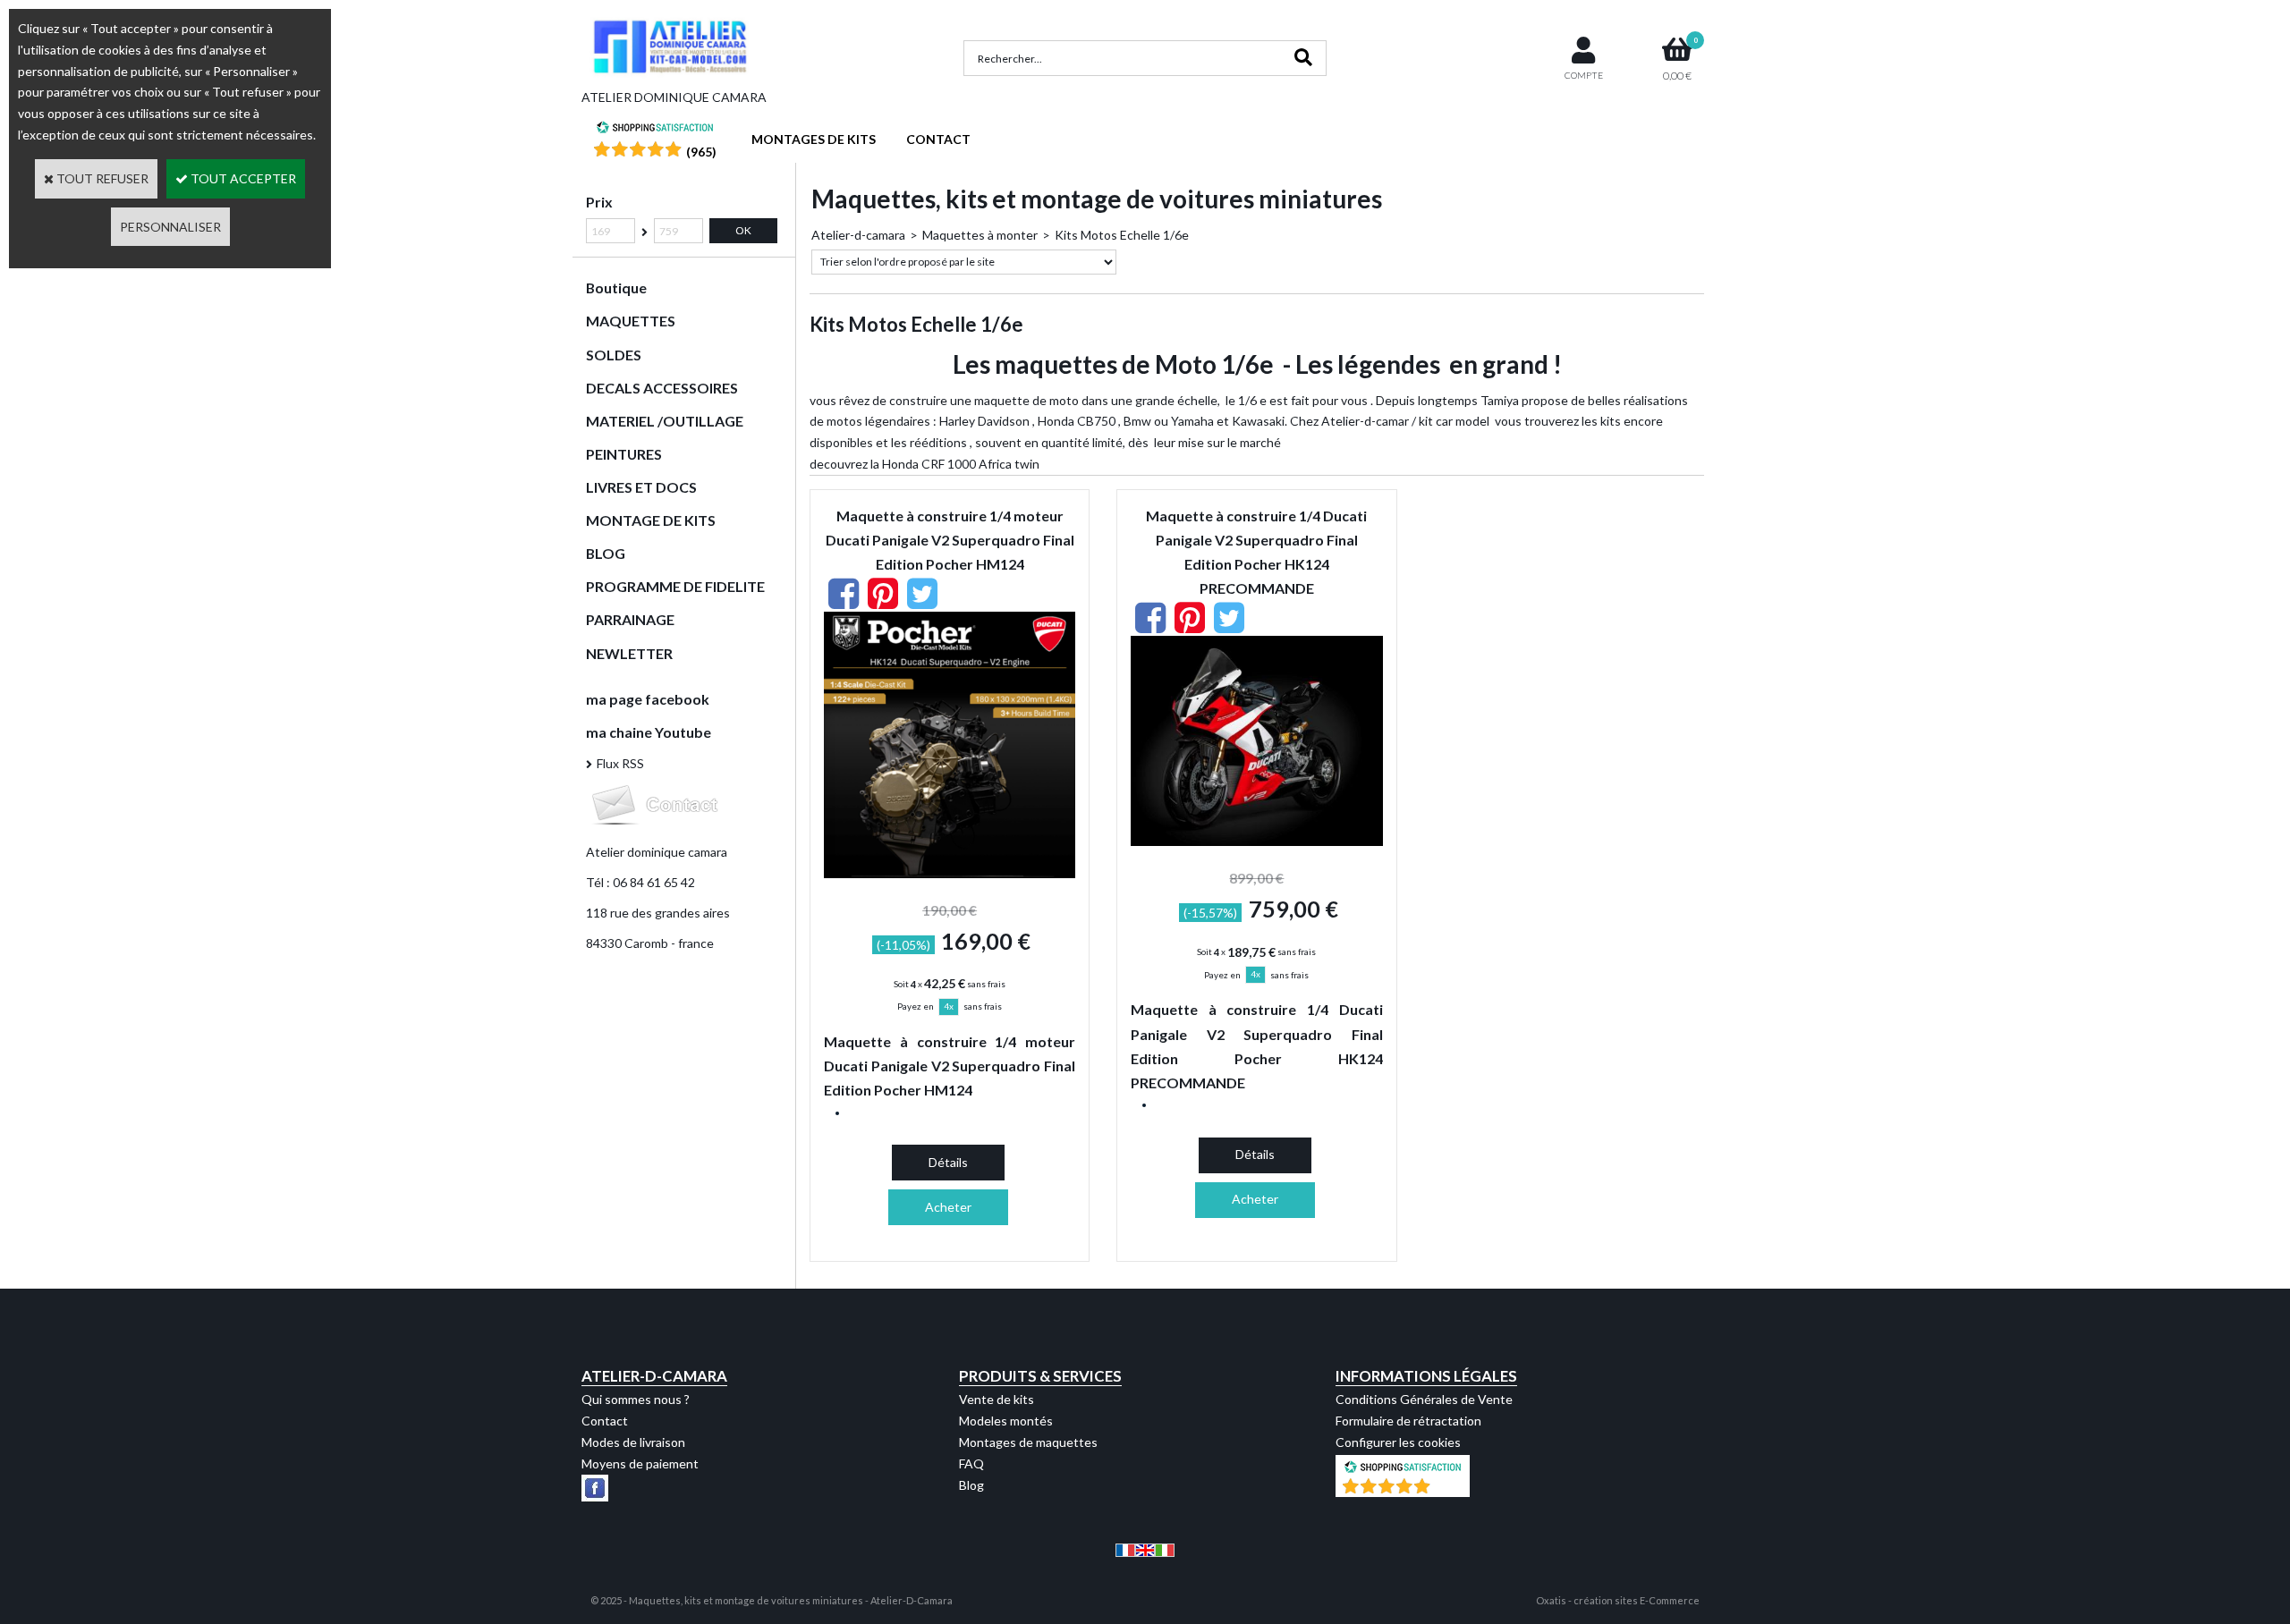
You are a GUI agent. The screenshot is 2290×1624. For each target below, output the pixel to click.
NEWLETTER (629, 653)
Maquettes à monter (980, 235)
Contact (605, 1421)
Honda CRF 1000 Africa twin (961, 464)
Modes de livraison (633, 1442)
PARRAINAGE (630, 619)
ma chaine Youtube (649, 732)
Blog (971, 1485)
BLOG (606, 553)
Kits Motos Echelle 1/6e (1122, 235)
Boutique (616, 288)
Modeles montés (1006, 1421)
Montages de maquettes (1028, 1442)
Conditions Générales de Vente (1424, 1399)
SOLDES (614, 355)
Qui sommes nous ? (636, 1399)
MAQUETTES (631, 321)
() (701, 152)
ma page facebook (648, 699)
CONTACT (938, 139)
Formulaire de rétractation (1408, 1421)
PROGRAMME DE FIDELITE (675, 586)
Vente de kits (997, 1399)
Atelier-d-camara (858, 235)
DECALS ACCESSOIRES (662, 388)
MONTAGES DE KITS (814, 139)
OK (743, 230)
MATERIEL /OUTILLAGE (665, 421)
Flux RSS (620, 763)
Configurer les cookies (1398, 1442)
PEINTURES (624, 454)
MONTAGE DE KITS (651, 520)
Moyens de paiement (640, 1463)
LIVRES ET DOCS (641, 487)
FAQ (971, 1463)
